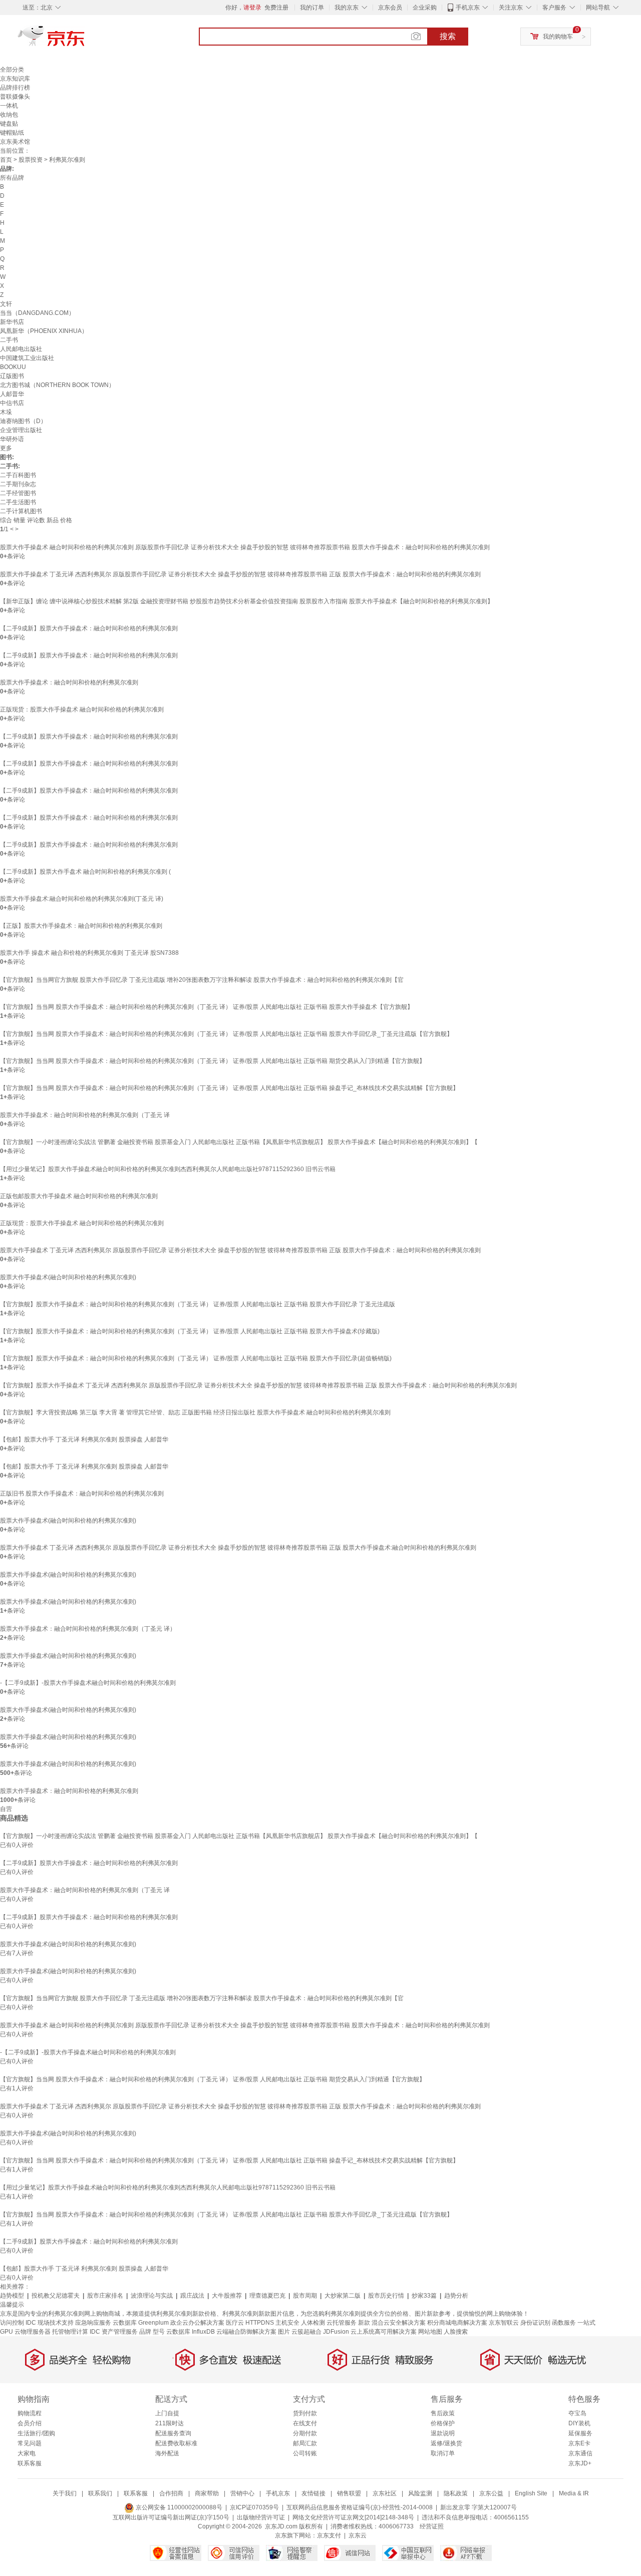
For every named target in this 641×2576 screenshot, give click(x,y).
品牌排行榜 (15, 88)
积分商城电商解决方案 (457, 2323)
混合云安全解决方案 (399, 2323)
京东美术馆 (15, 142)
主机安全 (287, 2323)
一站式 (586, 2323)
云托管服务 (342, 2323)
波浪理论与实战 (152, 2296)
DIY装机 (579, 2423)
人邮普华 (12, 394)
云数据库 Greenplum (141, 2323)
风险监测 (420, 2493)
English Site (531, 2493)
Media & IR (574, 2493)
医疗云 (235, 2323)
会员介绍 (30, 2423)
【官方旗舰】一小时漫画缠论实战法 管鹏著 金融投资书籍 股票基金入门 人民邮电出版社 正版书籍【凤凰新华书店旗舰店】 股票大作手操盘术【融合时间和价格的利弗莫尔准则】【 (239, 1142)
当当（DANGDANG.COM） (37, 313)
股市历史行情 (386, 2296)
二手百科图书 (18, 475)
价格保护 (443, 2423)
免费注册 (276, 8)
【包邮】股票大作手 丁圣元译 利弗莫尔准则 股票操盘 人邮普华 (84, 1439)
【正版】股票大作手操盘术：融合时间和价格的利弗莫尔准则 (81, 926)
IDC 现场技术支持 (50, 2323)
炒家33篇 (424, 2296)
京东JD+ (580, 2463)
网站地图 (430, 2332)
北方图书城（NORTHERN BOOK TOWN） (57, 385)
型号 (159, 2332)
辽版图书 (12, 376)
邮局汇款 (305, 2443)
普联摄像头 (15, 97)
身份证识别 (535, 2323)
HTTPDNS (260, 2323)
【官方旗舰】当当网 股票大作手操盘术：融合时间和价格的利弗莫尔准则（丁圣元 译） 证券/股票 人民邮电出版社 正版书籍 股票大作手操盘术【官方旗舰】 (207, 1007)
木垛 (6, 412)
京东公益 (491, 2493)
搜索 (448, 36)
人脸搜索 (456, 2332)
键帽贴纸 (12, 133)
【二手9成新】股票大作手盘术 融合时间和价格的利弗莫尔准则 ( (85, 872)
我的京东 (347, 8)
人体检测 (313, 2323)
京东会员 (390, 8)
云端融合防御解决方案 (246, 2332)
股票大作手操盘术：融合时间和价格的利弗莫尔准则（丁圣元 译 (85, 1115)
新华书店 (12, 322)
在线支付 (305, 2423)
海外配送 (167, 2453)
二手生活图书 (18, 502)
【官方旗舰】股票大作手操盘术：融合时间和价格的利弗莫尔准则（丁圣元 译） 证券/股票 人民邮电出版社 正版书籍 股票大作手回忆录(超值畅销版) (196, 1358)
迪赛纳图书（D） (23, 421)
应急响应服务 (93, 2323)
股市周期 (305, 2296)
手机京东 (468, 8)
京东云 (358, 2535)
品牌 (145, 2332)
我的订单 (312, 8)
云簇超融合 (306, 2332)
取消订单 (443, 2453)
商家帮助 (207, 2493)
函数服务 (564, 2323)
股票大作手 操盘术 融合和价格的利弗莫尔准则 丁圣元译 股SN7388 (89, 953)
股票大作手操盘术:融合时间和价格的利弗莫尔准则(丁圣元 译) (82, 899)
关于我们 (65, 2493)
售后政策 (443, 2413)
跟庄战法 (192, 2296)
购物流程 (30, 2413)
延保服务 (580, 2433)
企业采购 (425, 8)
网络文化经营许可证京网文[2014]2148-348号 (353, 2517)
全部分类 (12, 70)
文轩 (6, 304)
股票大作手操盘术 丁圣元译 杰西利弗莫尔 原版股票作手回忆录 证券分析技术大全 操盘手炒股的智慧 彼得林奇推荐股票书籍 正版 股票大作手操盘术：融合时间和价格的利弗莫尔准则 (240, 574)
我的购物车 (558, 37)
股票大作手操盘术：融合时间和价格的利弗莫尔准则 (69, 682)
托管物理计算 (70, 2332)
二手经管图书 (18, 493)
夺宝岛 (577, 2413)
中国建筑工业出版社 (27, 358)
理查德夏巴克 (267, 2296)
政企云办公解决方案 (197, 2323)
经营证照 (432, 2526)
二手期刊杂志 (18, 484)
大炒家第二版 (343, 2296)
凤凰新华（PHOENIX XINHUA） (44, 331)
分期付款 (305, 2433)
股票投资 (31, 160)
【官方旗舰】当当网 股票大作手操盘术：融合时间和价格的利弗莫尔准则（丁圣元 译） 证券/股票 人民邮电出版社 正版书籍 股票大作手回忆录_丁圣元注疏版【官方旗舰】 (226, 1034)
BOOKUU (13, 367)
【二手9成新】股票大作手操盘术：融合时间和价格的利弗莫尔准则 (89, 628)
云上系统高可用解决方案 (384, 2332)
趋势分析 (456, 2296)
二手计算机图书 (21, 511)
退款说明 (443, 2433)
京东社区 (385, 2493)
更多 (6, 448)
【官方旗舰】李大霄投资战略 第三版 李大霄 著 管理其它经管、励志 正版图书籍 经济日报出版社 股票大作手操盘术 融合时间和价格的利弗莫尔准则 (195, 1412)
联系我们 (100, 2493)
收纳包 (9, 115)
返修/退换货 (446, 2443)
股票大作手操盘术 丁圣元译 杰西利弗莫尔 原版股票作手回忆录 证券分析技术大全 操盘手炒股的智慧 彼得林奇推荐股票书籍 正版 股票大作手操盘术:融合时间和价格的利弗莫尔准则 (238, 1548)
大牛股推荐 (227, 2296)
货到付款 (305, 2413)
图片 (284, 2332)
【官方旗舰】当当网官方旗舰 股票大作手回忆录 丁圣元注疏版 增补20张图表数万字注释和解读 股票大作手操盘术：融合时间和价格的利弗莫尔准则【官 (202, 980)
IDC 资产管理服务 (114, 2332)
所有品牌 (12, 178)
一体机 (9, 106)
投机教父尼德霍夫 (56, 2296)
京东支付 (329, 2535)
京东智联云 (504, 2323)
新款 (364, 2323)
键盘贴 (9, 124)
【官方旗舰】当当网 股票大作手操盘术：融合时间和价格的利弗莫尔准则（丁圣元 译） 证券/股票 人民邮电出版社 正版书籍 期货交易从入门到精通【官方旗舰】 (213, 1061)
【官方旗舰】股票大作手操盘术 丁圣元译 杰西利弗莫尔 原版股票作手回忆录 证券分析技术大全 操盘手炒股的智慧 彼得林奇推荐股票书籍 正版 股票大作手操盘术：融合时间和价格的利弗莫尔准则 (258, 1385)
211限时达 (170, 2423)
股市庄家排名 (105, 2296)
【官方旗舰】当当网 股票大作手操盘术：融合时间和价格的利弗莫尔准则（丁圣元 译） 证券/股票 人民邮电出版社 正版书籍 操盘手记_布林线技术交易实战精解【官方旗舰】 (229, 1088)
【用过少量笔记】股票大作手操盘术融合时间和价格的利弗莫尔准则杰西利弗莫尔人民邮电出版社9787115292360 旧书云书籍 (168, 1169)
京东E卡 (579, 2443)
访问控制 (12, 2323)
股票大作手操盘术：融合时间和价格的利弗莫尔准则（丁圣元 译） (88, 1629)
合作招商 (171, 2493)
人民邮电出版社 (21, 349)
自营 (6, 1809)
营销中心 (242, 2493)
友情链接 (313, 2493)
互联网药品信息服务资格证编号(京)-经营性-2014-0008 (360, 2507)
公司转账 (305, 2453)
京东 (85, 40)
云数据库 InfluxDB (191, 2332)
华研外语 (12, 439)
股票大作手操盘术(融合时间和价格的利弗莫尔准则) (68, 1277)
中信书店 (12, 403)
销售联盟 (349, 2493)
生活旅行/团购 (36, 2433)
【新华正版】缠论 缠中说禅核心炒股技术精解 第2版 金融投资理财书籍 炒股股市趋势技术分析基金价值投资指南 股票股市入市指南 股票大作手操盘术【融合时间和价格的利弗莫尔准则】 (247, 601)
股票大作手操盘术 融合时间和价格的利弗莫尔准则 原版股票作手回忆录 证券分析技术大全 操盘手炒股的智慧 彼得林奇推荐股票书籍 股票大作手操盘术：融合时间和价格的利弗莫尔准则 (245, 547)
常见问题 (30, 2443)
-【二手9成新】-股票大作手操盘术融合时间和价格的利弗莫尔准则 (88, 1683)
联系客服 (30, 2463)
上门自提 (167, 2413)
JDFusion (336, 2332)
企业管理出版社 (21, 430)
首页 (6, 160)
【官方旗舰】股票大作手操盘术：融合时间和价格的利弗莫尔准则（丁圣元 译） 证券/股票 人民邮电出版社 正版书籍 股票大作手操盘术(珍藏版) (190, 1331)
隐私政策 (456, 2493)
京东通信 (580, 2453)
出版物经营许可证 (261, 2517)
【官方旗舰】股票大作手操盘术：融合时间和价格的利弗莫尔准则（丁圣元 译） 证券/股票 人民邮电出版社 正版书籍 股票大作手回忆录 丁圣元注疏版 (198, 1304)
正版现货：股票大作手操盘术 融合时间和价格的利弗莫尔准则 (82, 709)
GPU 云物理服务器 (25, 2332)
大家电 (27, 2453)
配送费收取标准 (176, 2443)
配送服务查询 (173, 2433)
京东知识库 (15, 79)
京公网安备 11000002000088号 (178, 2507)
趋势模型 (12, 2296)
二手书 (9, 340)
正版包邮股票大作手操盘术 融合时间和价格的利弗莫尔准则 (79, 1196)
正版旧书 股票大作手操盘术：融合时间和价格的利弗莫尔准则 (82, 1494)
